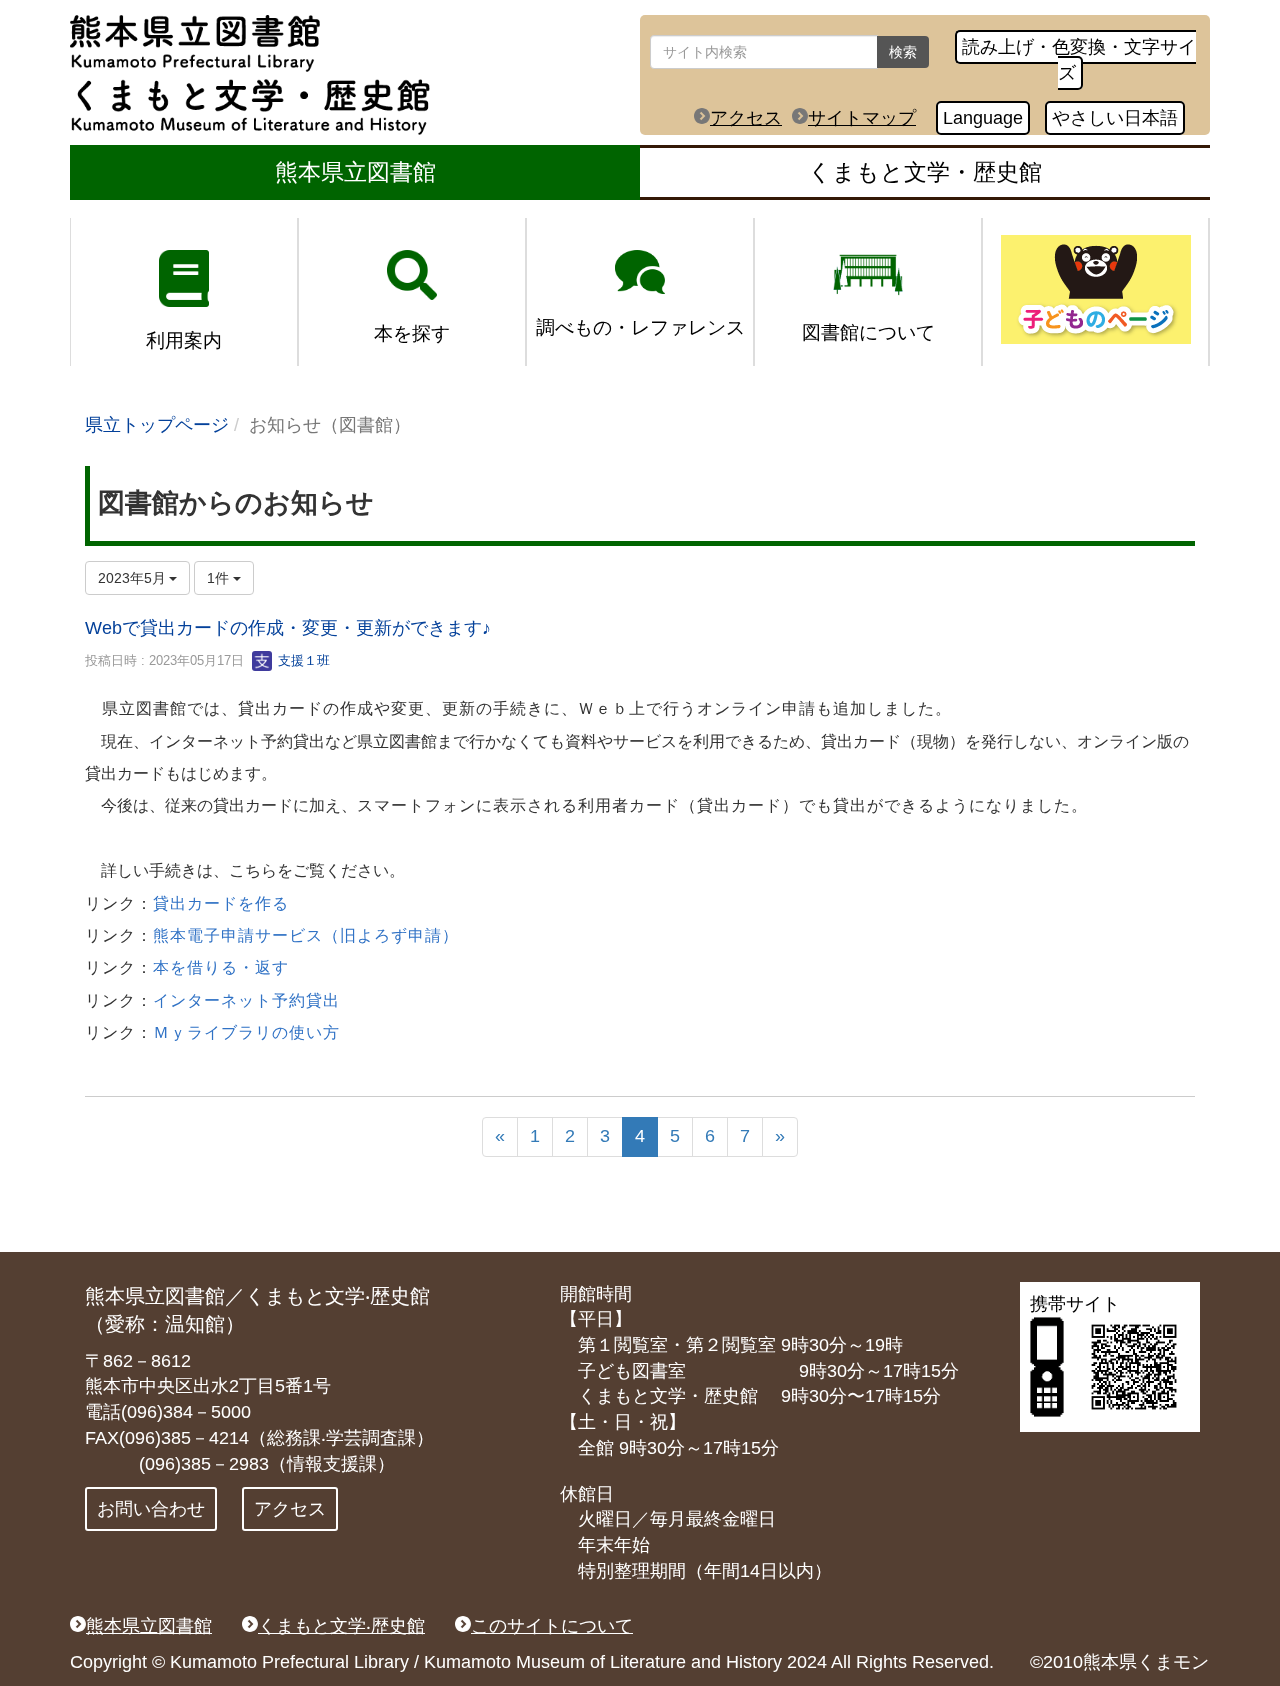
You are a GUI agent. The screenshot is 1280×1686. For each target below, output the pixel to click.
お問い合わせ (151, 1509)
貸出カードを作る (221, 903)
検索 (903, 52)
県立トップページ (157, 425)
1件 (220, 578)
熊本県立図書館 (355, 172)
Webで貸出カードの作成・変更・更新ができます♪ (288, 628)
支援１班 (302, 660)
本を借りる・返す (221, 967)
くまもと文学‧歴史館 (341, 1626)
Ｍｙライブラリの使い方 (246, 1032)
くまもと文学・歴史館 (925, 172)
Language (983, 118)
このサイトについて (552, 1626)
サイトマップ (862, 118)
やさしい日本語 (1115, 118)
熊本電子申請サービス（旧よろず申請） (306, 935)
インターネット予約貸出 (246, 1000)
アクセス (746, 118)
